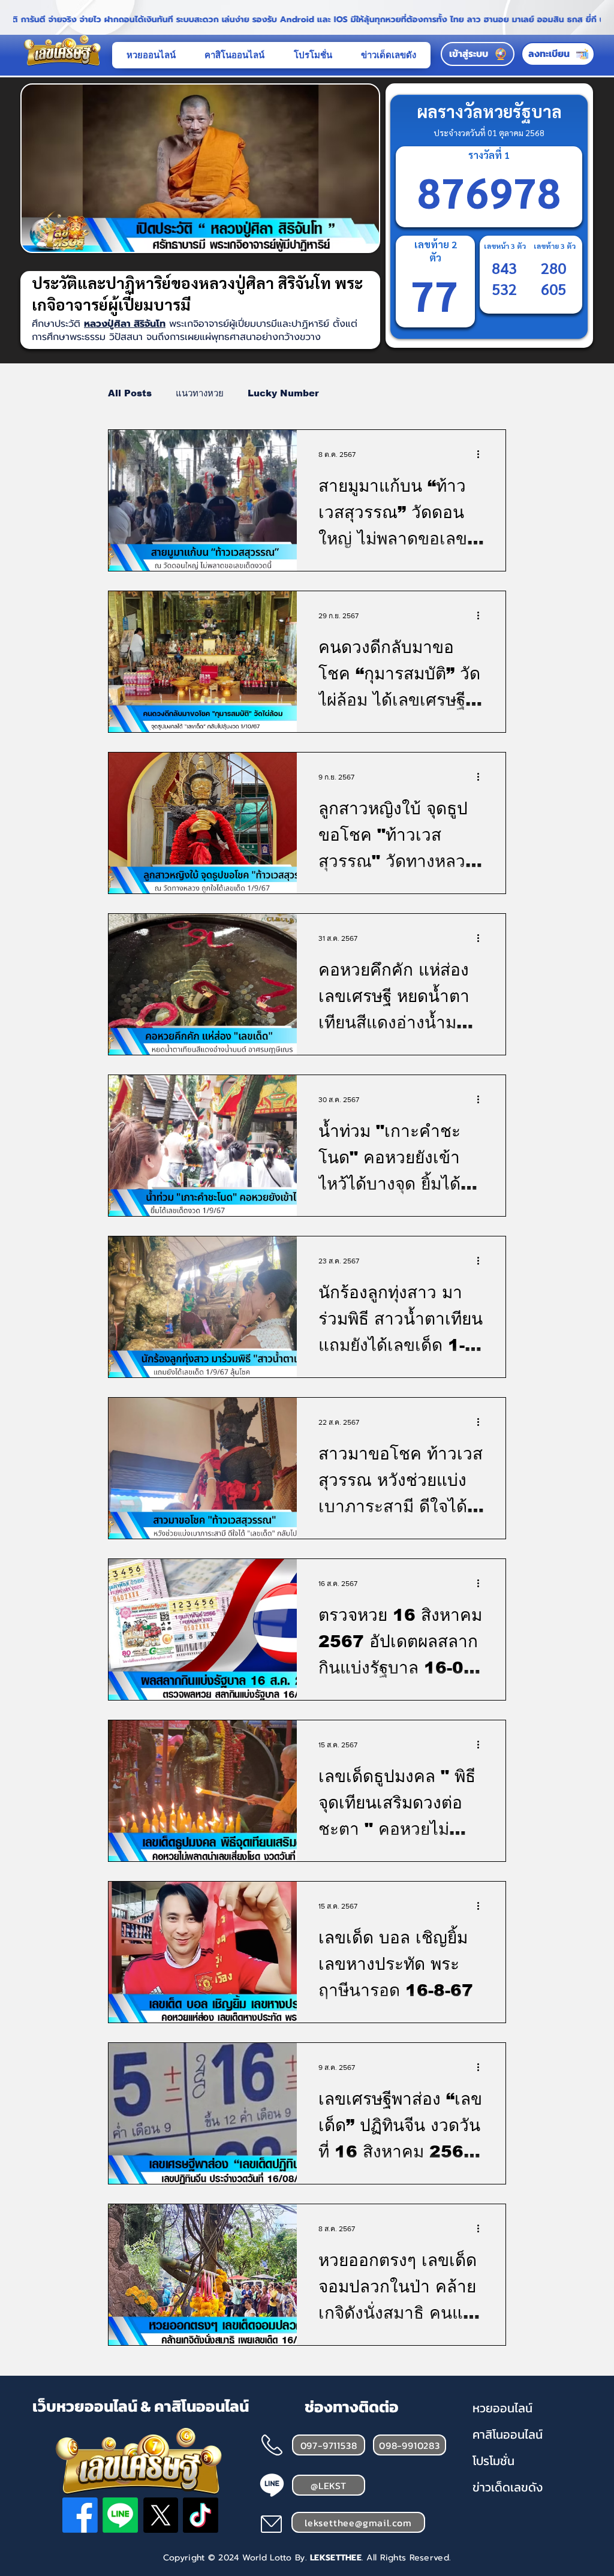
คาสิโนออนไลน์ (508, 2434)
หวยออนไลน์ (502, 2408)
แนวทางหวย (200, 393)
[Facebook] (80, 2515)
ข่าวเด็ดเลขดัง (508, 2487)
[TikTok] (201, 2515)
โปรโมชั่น (493, 2461)
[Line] (120, 2515)
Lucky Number (283, 393)
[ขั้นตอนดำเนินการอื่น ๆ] (482, 455)
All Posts (130, 393)
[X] (160, 2515)
